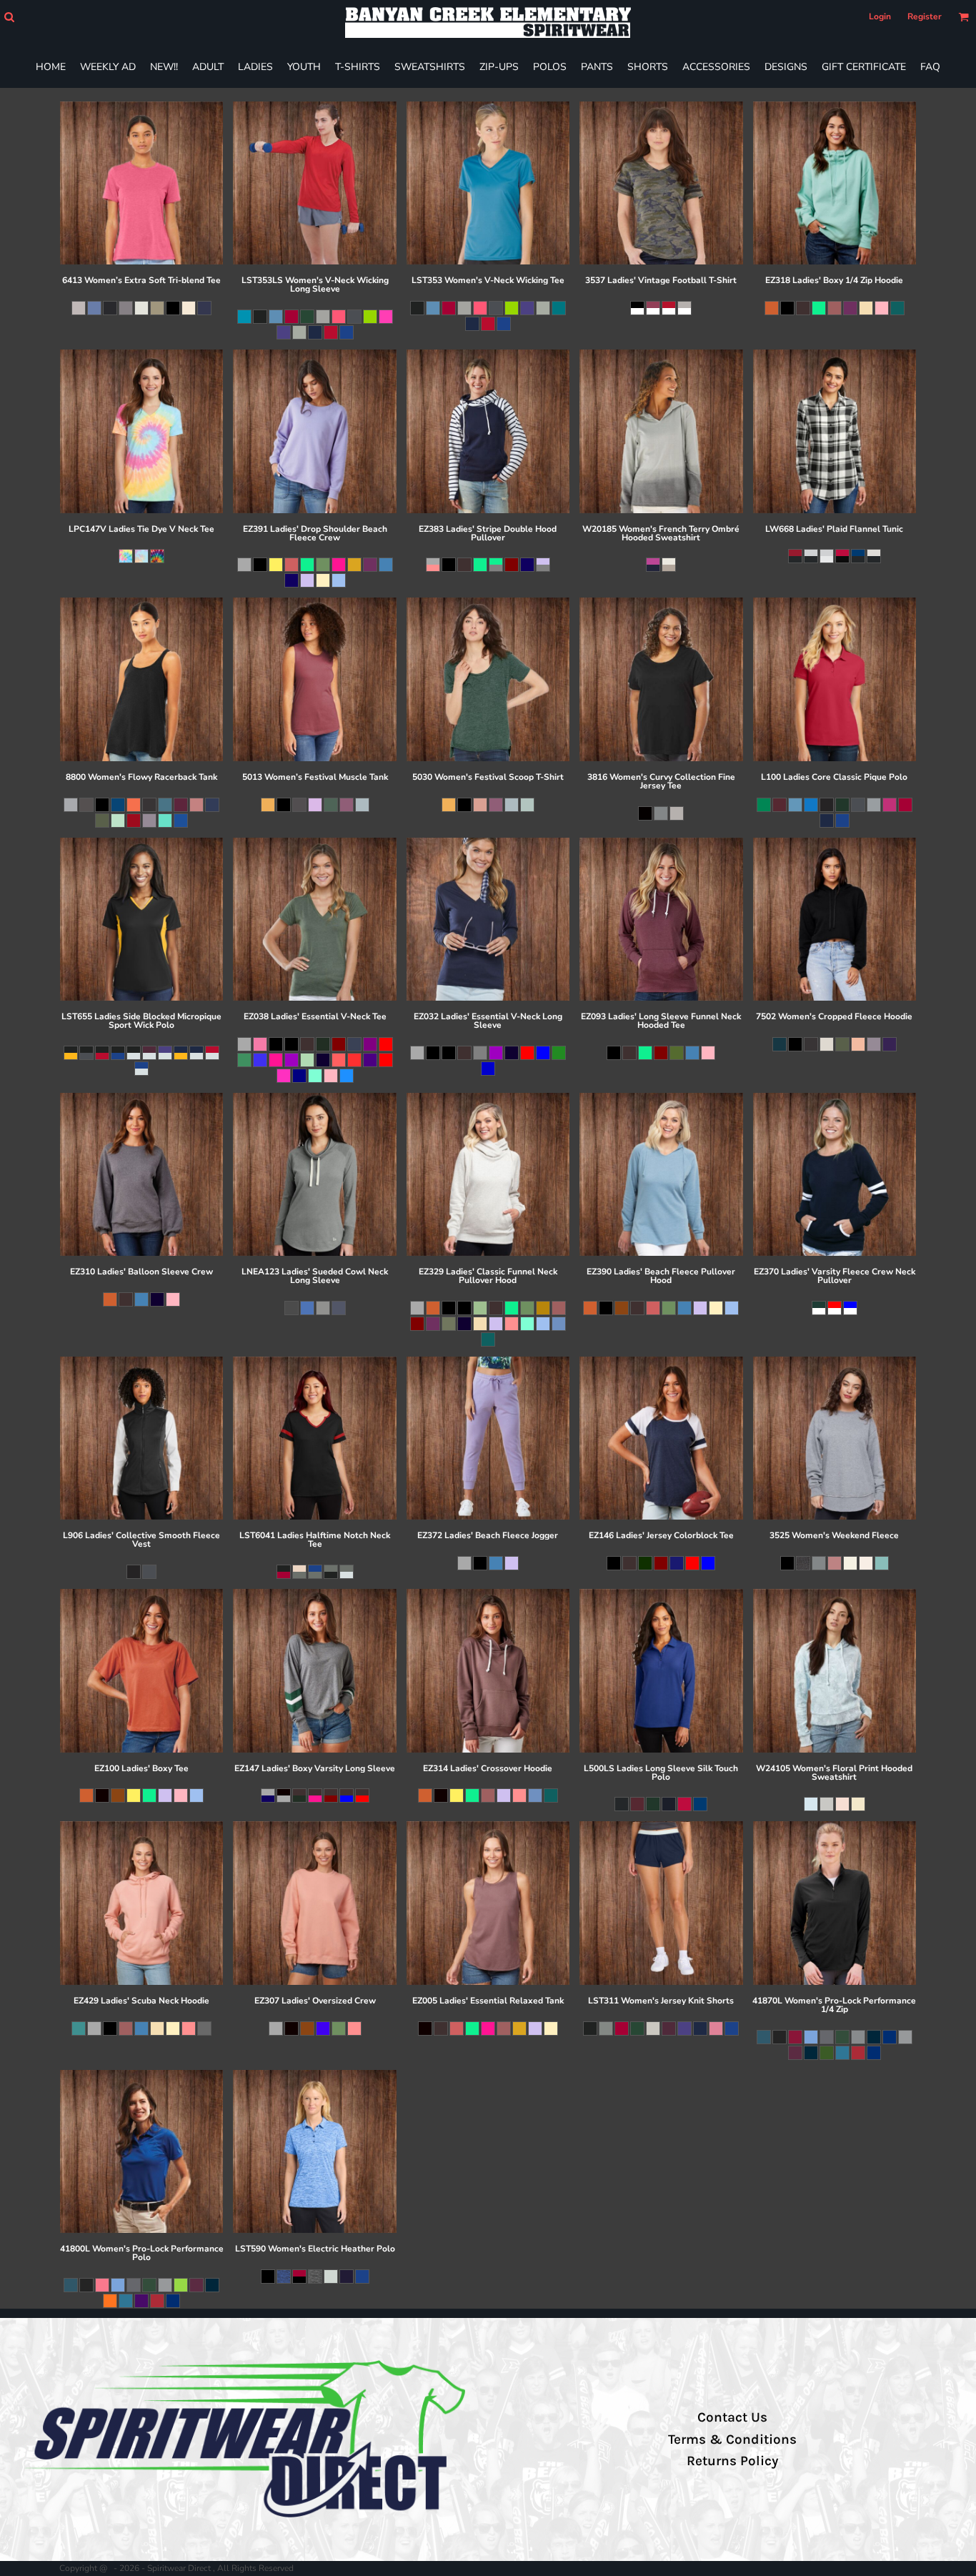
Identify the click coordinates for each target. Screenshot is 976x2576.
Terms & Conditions (732, 2439)
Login (880, 16)
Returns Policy (732, 2461)
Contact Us (732, 2417)
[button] (9, 17)
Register (925, 16)
